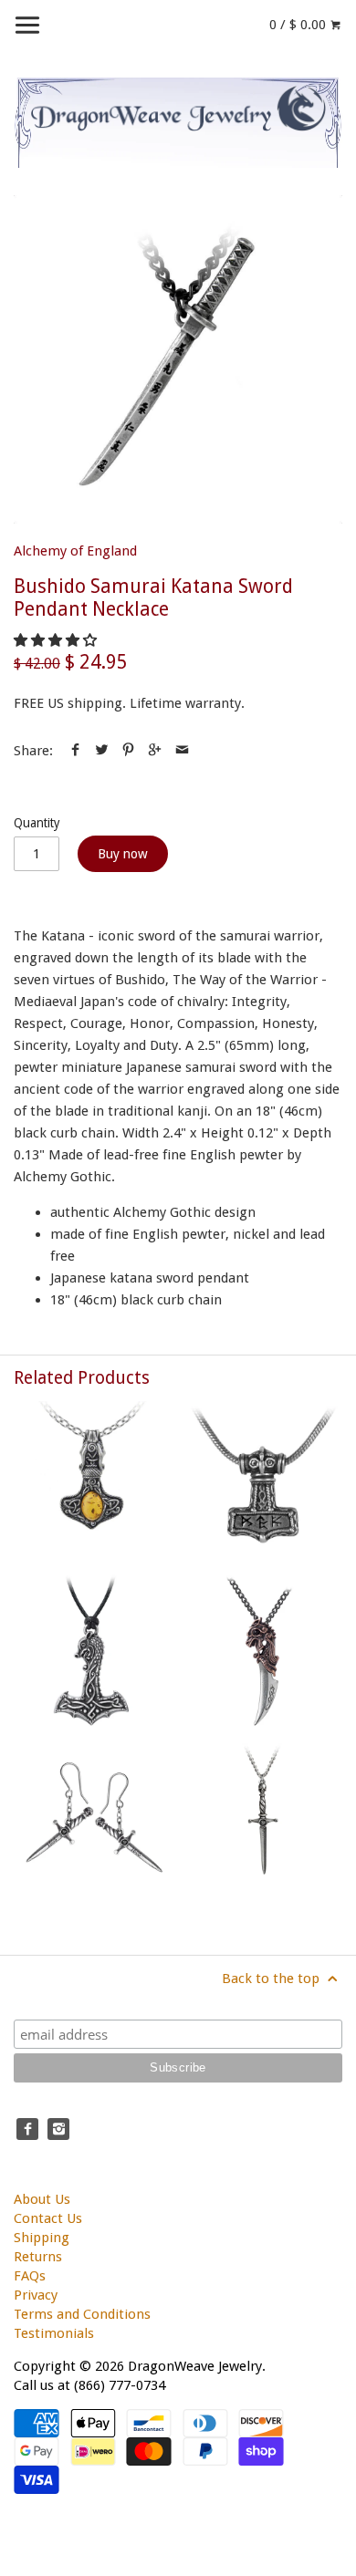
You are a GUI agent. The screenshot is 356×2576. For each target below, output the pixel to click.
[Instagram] (58, 2129)
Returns (38, 2257)
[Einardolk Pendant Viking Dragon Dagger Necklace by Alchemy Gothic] (263, 1651)
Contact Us (48, 2218)
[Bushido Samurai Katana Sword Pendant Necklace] (178, 359)
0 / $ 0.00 (299, 25)
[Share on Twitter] (102, 751)
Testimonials (54, 2333)
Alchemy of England (75, 551)
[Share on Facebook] (75, 751)
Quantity (37, 823)
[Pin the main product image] (128, 751)
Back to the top (272, 1979)
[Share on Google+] (155, 751)
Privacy (36, 2295)
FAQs (30, 2276)
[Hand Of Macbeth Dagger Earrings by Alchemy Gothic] (93, 1821)
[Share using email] (182, 751)
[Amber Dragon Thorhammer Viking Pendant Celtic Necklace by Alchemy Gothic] (93, 1480)
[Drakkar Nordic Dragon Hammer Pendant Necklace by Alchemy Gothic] (93, 1651)
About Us (42, 2199)
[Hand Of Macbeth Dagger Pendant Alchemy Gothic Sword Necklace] (263, 1821)
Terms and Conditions (82, 2314)
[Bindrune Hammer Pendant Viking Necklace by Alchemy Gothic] (263, 1480)
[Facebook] (27, 2129)
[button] (57, 640)
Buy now (123, 854)
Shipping (42, 2238)
